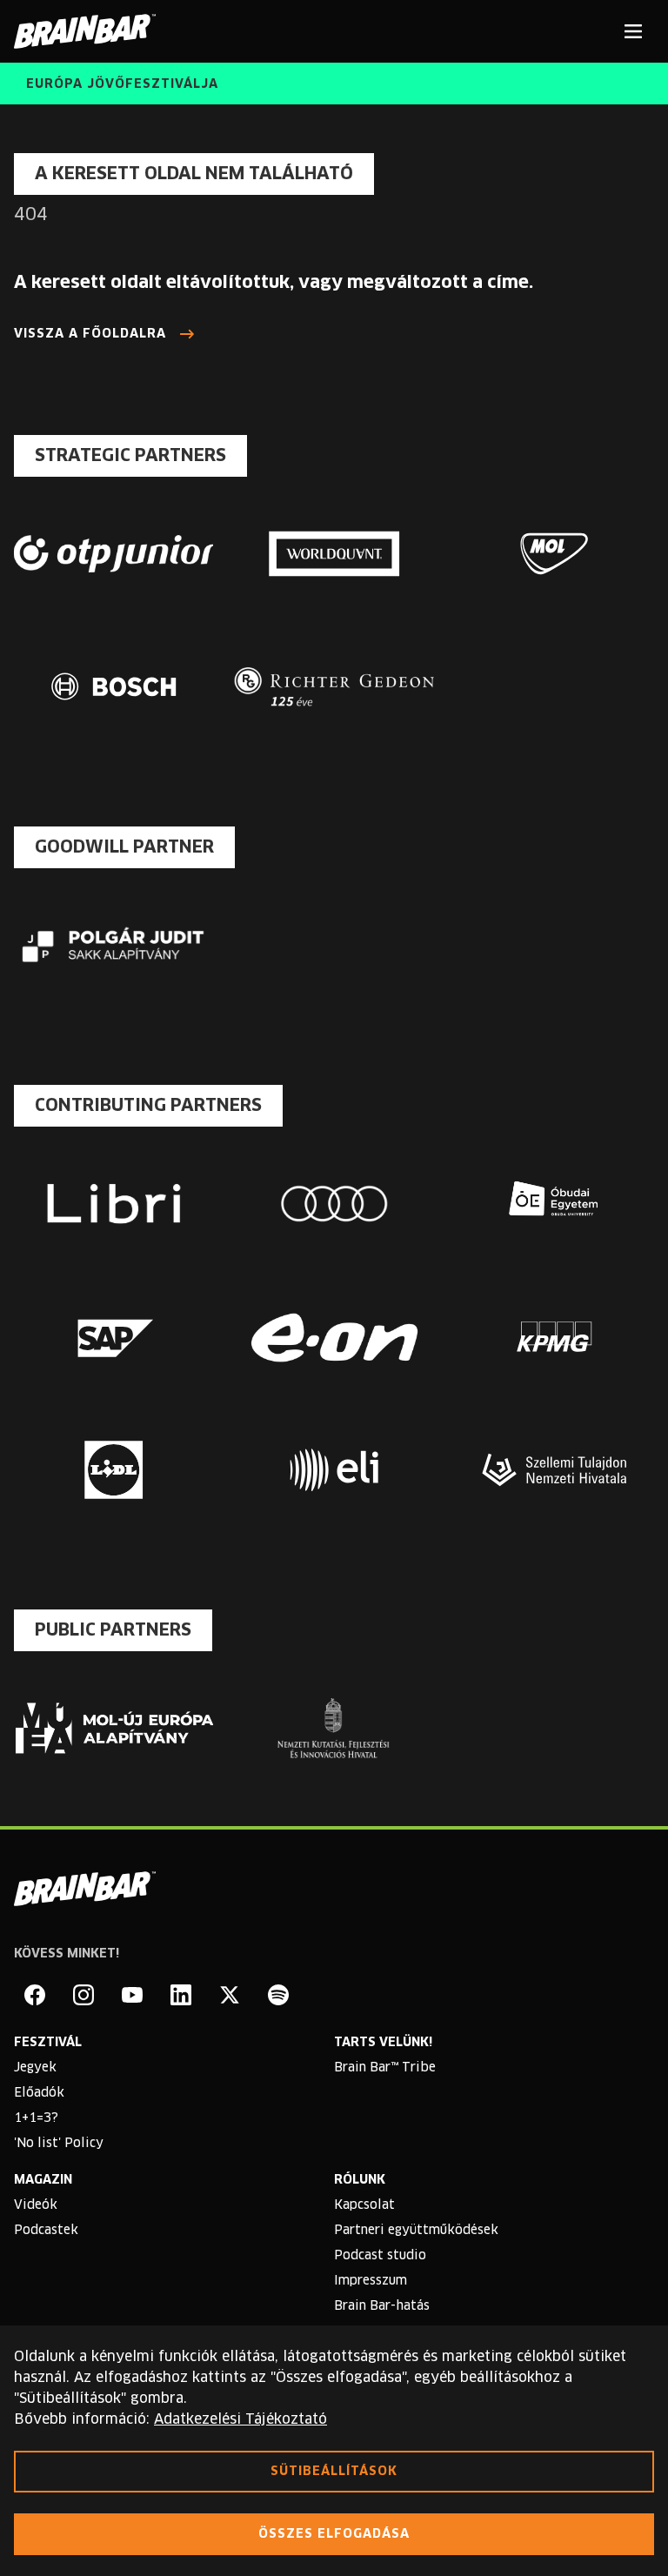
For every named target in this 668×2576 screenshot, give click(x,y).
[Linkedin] (181, 1995)
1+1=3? (36, 2118)
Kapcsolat (364, 2205)
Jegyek (35, 2068)
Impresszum (371, 2281)
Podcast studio (380, 2256)
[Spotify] (278, 1995)
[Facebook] (35, 1995)
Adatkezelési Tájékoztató (240, 2419)
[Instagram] (83, 1995)
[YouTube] (132, 1995)
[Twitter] (230, 1995)
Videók (36, 2205)
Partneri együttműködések (416, 2231)
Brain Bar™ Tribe (385, 2068)
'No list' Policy (59, 2144)
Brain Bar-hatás (382, 2306)
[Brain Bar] (90, 31)
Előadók (39, 2093)
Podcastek (46, 2231)
